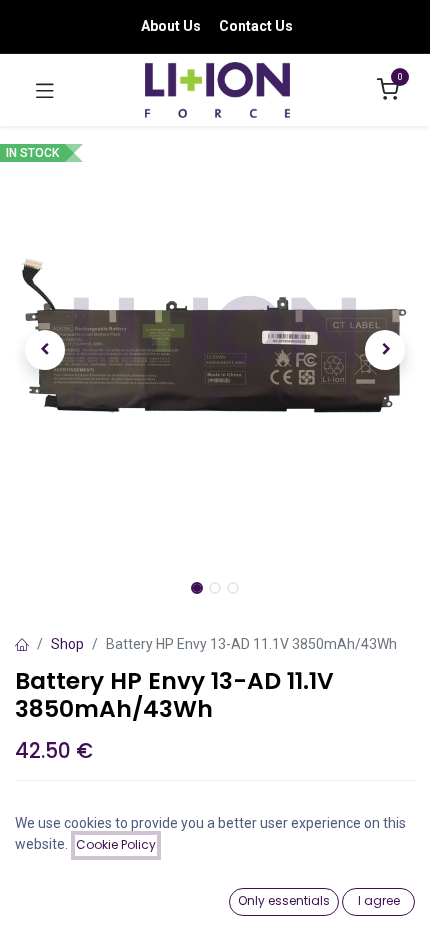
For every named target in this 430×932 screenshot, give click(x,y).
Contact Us (256, 26)
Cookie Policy (116, 844)
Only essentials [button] (284, 900)
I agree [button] (379, 900)
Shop (67, 644)
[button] (45, 350)
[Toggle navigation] (45, 90)
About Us (171, 26)
